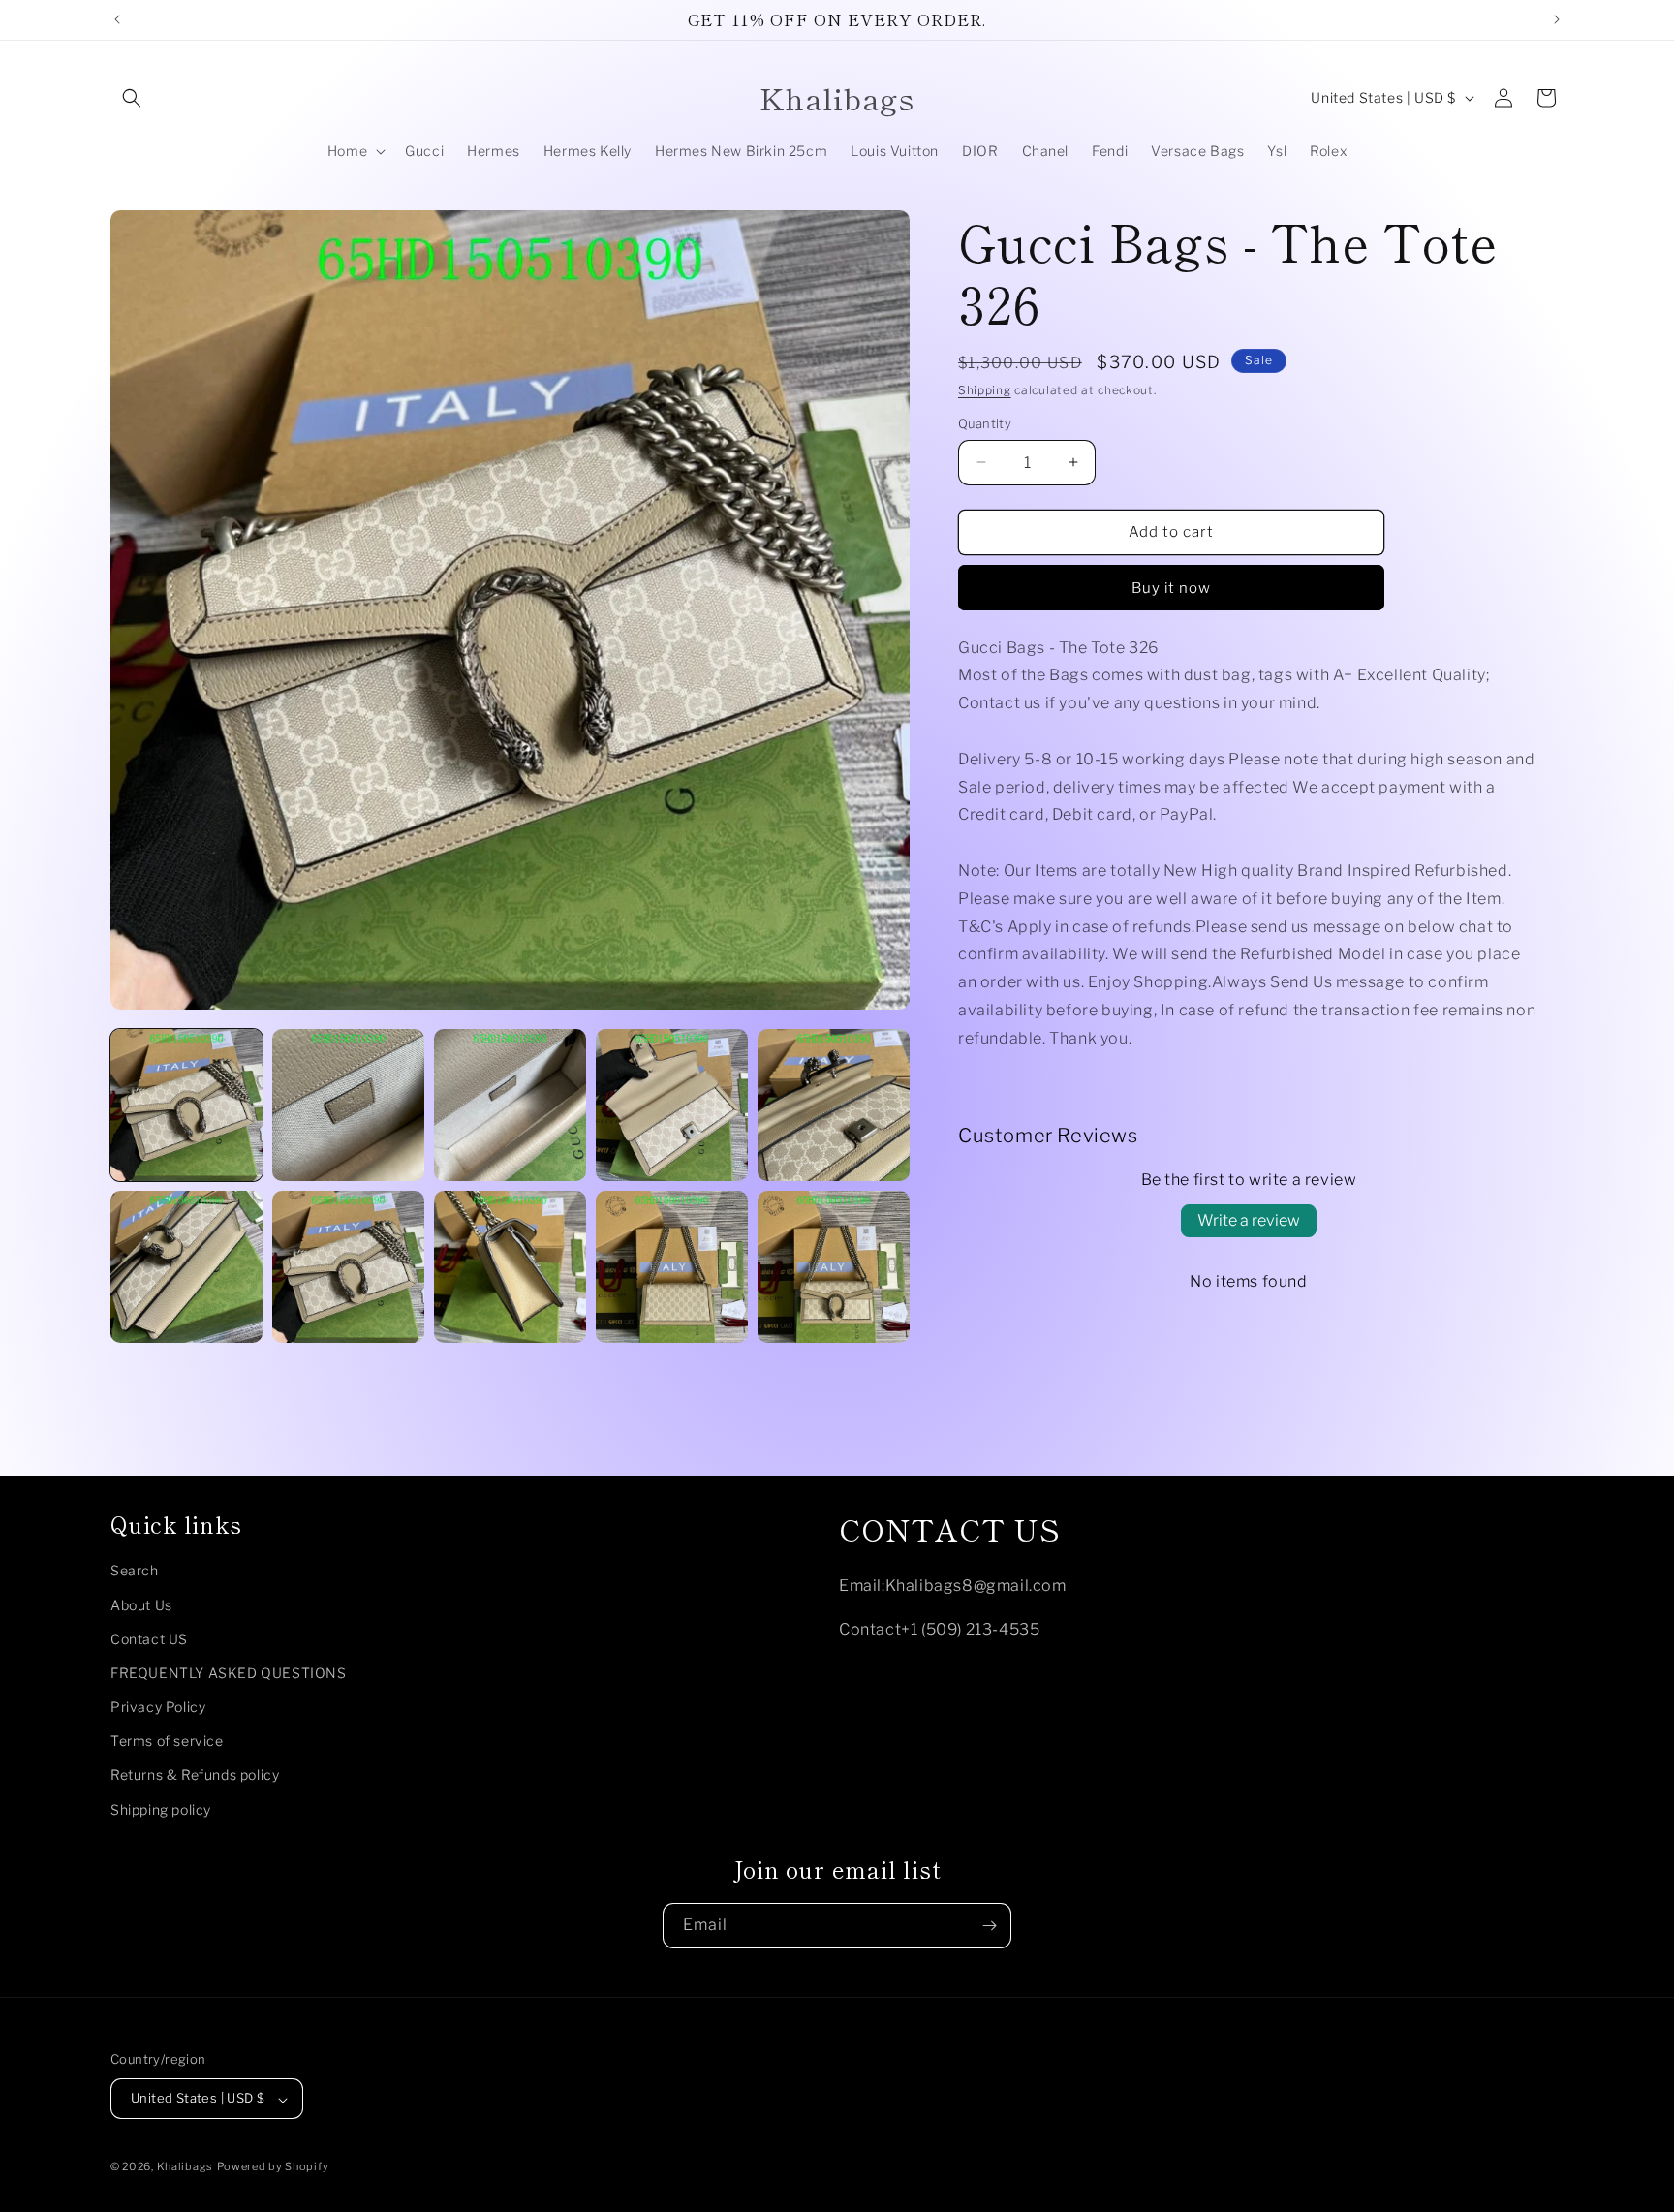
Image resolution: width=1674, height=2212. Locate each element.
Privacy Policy (158, 1708)
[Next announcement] (1557, 19)
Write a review (1249, 1220)
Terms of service (167, 1742)
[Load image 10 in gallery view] (834, 1267)
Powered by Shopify (273, 2167)
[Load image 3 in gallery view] (510, 1105)
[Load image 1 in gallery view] (186, 1105)
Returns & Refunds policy (195, 1776)
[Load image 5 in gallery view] (834, 1105)
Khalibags (185, 2167)
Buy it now (1171, 588)
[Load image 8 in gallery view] (510, 1267)
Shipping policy (161, 1809)
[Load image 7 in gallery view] (348, 1267)
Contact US (149, 1639)
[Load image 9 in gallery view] (672, 1267)
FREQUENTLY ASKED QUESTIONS (229, 1673)
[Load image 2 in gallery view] (348, 1105)
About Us (141, 1605)
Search (135, 1571)
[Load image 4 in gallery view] (672, 1105)
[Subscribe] (989, 1926)
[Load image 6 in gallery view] (186, 1267)
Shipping (985, 390)
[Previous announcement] (117, 19)
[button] (132, 98)
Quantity (985, 423)
